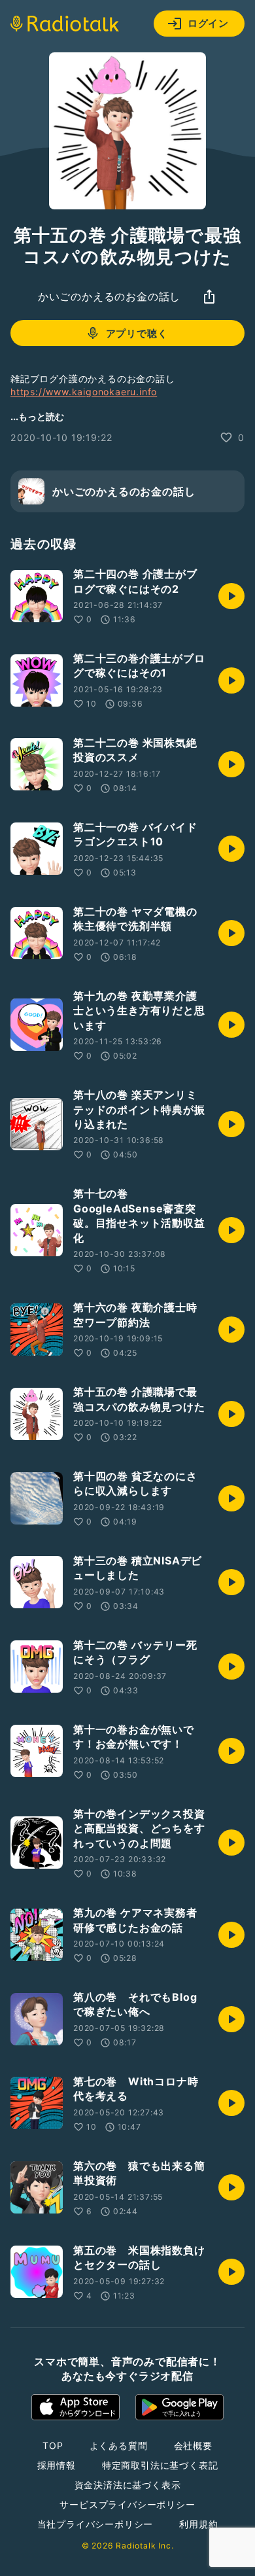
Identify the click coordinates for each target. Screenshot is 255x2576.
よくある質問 (119, 2445)
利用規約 (198, 2524)
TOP (53, 2445)
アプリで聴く (137, 333)
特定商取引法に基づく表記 (160, 2465)
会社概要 (193, 2445)
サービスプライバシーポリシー (127, 2504)
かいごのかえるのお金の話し (109, 296)
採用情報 (57, 2465)
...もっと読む (37, 416)
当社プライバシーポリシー (95, 2524)
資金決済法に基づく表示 (128, 2485)
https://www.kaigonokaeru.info (84, 392)
